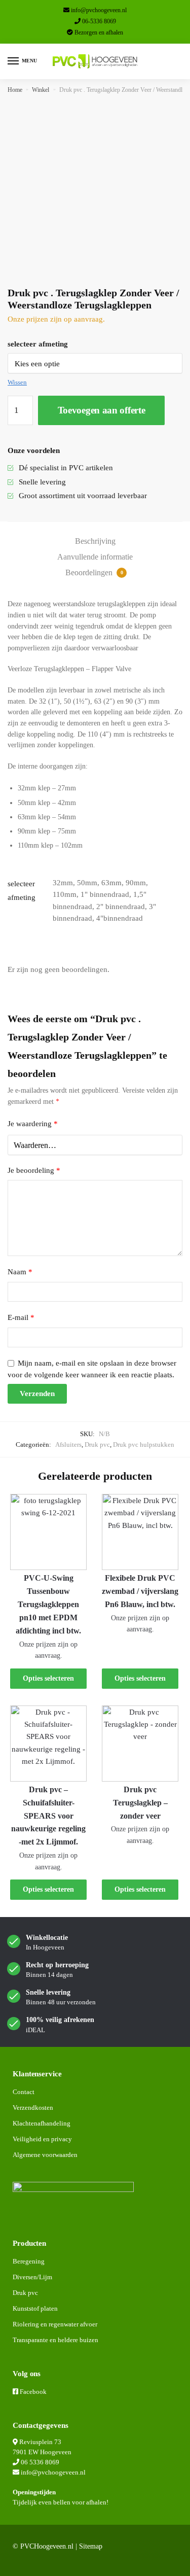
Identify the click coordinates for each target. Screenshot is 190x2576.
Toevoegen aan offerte (102, 410)
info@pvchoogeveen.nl (99, 10)
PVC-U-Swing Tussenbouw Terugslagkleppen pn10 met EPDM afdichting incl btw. (48, 1604)
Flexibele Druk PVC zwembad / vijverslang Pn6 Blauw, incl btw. (140, 1591)
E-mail (21, 1317)
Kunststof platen (35, 2308)
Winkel (41, 90)
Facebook (33, 2392)
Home (15, 90)
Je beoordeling (34, 1170)
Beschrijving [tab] (95, 541)
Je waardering (33, 1124)
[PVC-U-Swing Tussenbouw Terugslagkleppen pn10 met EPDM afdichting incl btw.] (48, 1532)
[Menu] (14, 61)
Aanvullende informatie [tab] (95, 557)
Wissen (17, 382)
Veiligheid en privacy (42, 2139)
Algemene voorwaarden (45, 2155)
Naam (20, 1272)
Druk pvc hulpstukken (144, 1444)
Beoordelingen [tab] (94, 572)
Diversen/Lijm (32, 2277)
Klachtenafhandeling (42, 2123)
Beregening (29, 2261)
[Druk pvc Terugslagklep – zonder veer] (140, 1744)
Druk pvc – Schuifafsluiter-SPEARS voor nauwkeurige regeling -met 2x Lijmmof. (48, 1816)
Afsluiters (68, 1444)
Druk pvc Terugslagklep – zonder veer (140, 1803)
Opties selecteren (48, 1678)
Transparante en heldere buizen (55, 2340)
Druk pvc (97, 1444)
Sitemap (91, 2546)
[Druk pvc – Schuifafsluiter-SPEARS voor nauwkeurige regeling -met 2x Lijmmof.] (48, 1744)
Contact (24, 2092)
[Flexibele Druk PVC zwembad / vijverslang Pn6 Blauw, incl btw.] (140, 1532)
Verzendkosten (33, 2108)
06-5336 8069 (99, 21)
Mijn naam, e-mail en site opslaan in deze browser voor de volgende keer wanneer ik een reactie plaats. (92, 1369)
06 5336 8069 (40, 2462)
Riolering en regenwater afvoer (55, 2324)
